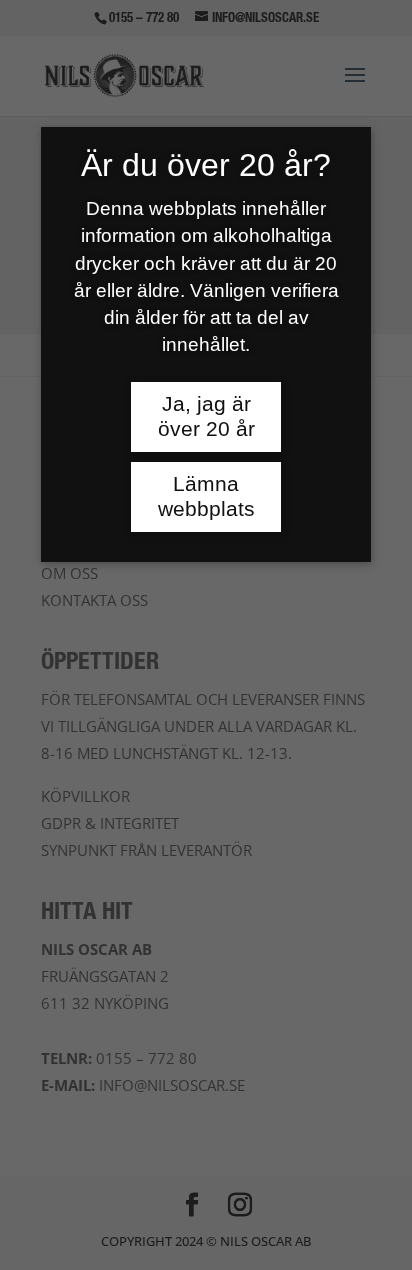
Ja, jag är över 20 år (206, 416)
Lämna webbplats (206, 496)
